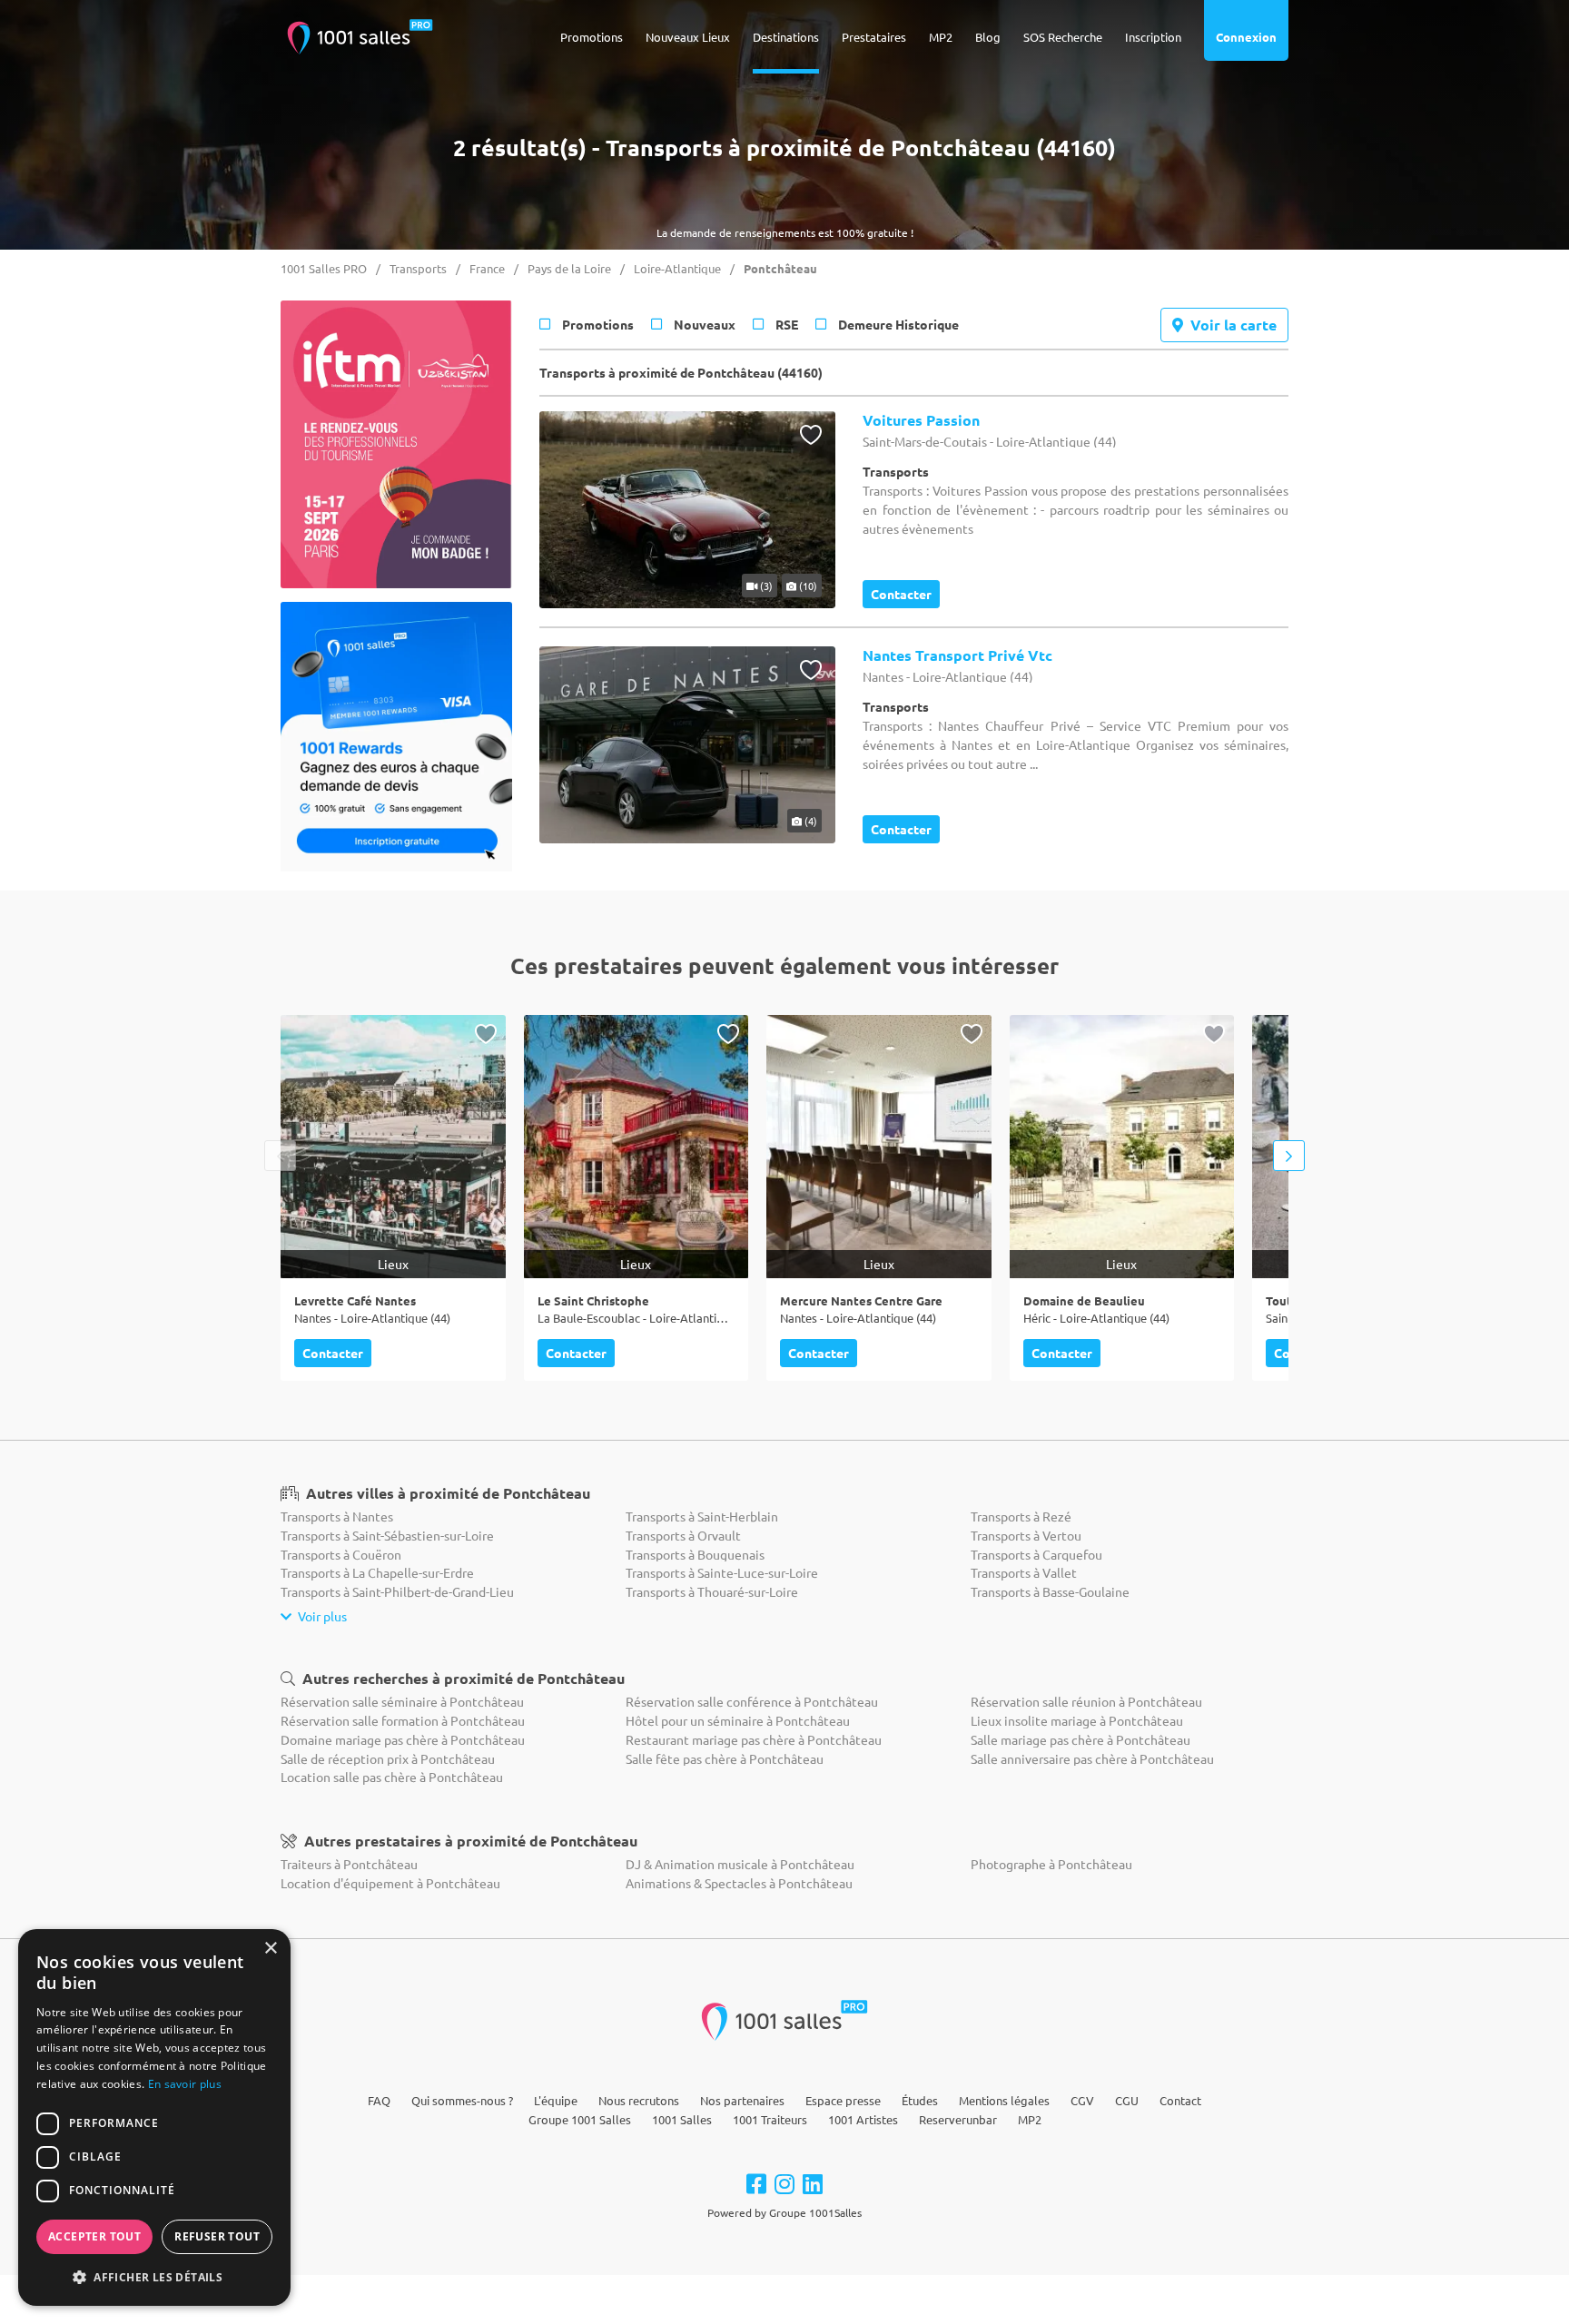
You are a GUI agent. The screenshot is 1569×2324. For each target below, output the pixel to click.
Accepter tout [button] (94, 2236)
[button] (154, 2277)
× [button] (270, 1949)
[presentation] (280, 1156)
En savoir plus (185, 2084)
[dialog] (154, 2117)
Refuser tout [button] (217, 2236)
